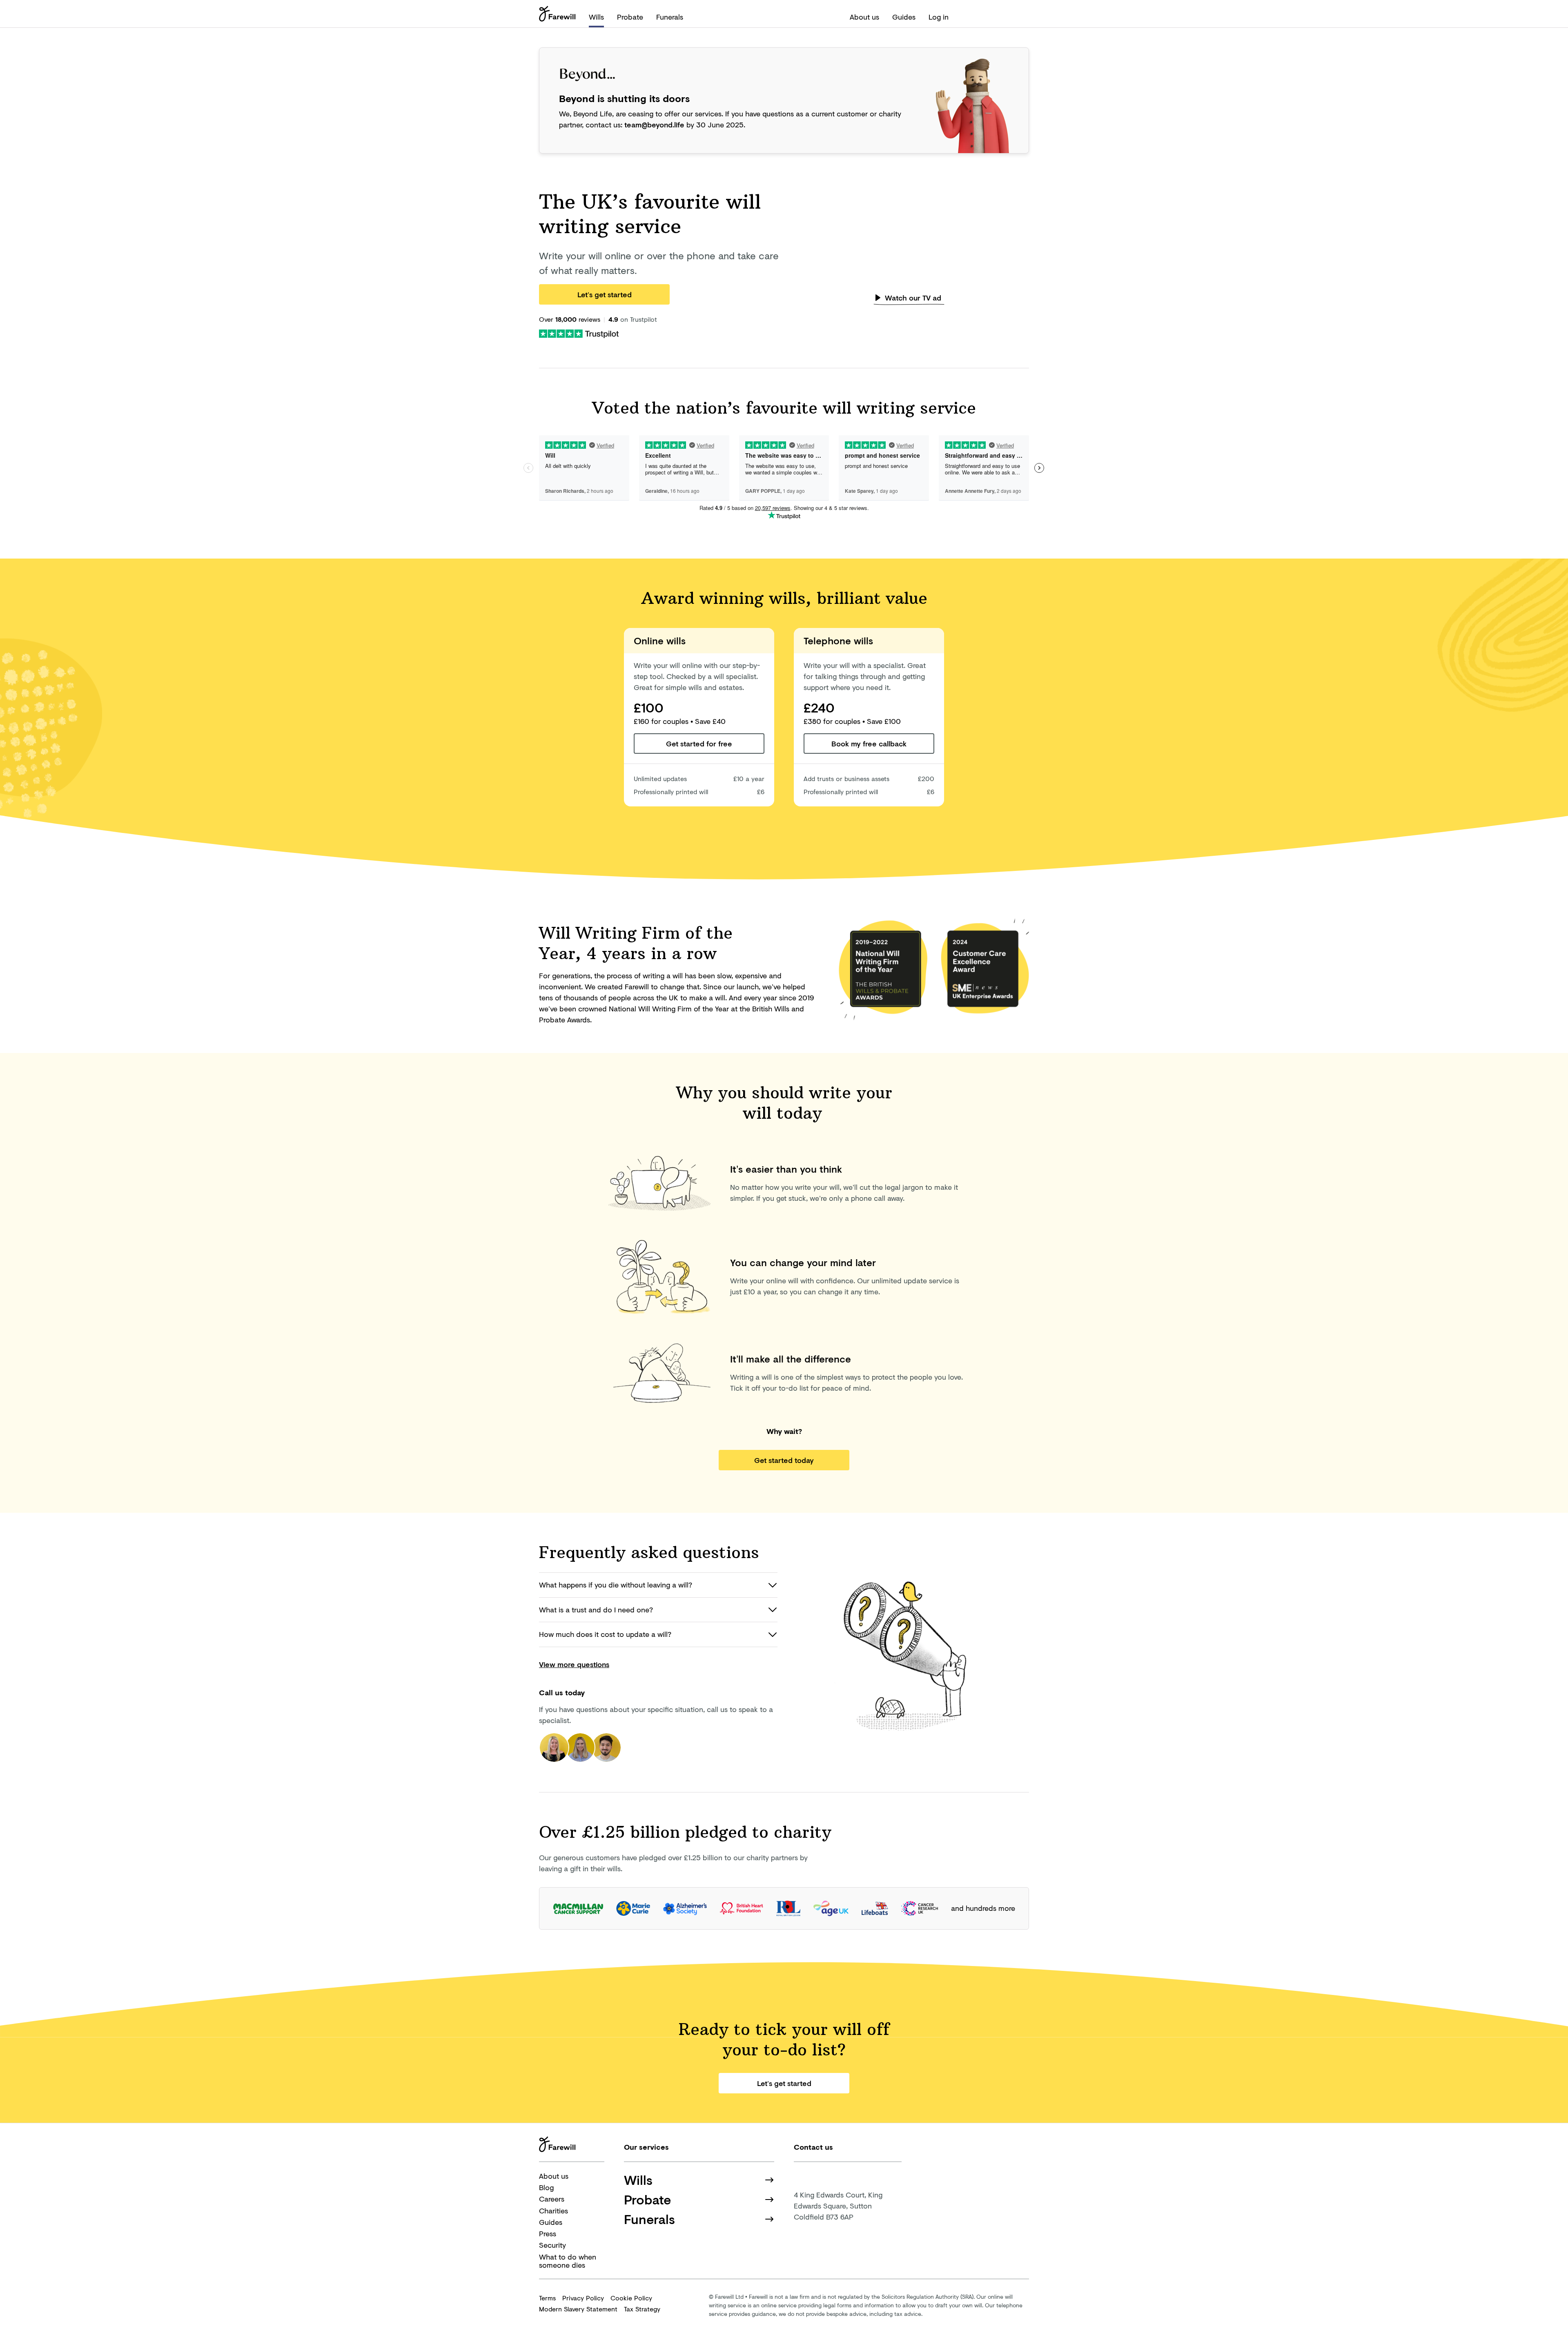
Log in (939, 17)
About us (864, 17)
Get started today (784, 1460)
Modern (578, 2309)
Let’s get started (605, 294)
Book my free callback (869, 744)
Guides (904, 17)
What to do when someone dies (568, 2261)
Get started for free (699, 744)
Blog (546, 2187)
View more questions (574, 1664)
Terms (547, 2298)
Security (552, 2245)
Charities (553, 2211)
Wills (596, 17)
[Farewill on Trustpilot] (579, 333)
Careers (552, 2199)
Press (548, 2233)
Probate (630, 17)
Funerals (670, 17)
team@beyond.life (654, 125)
